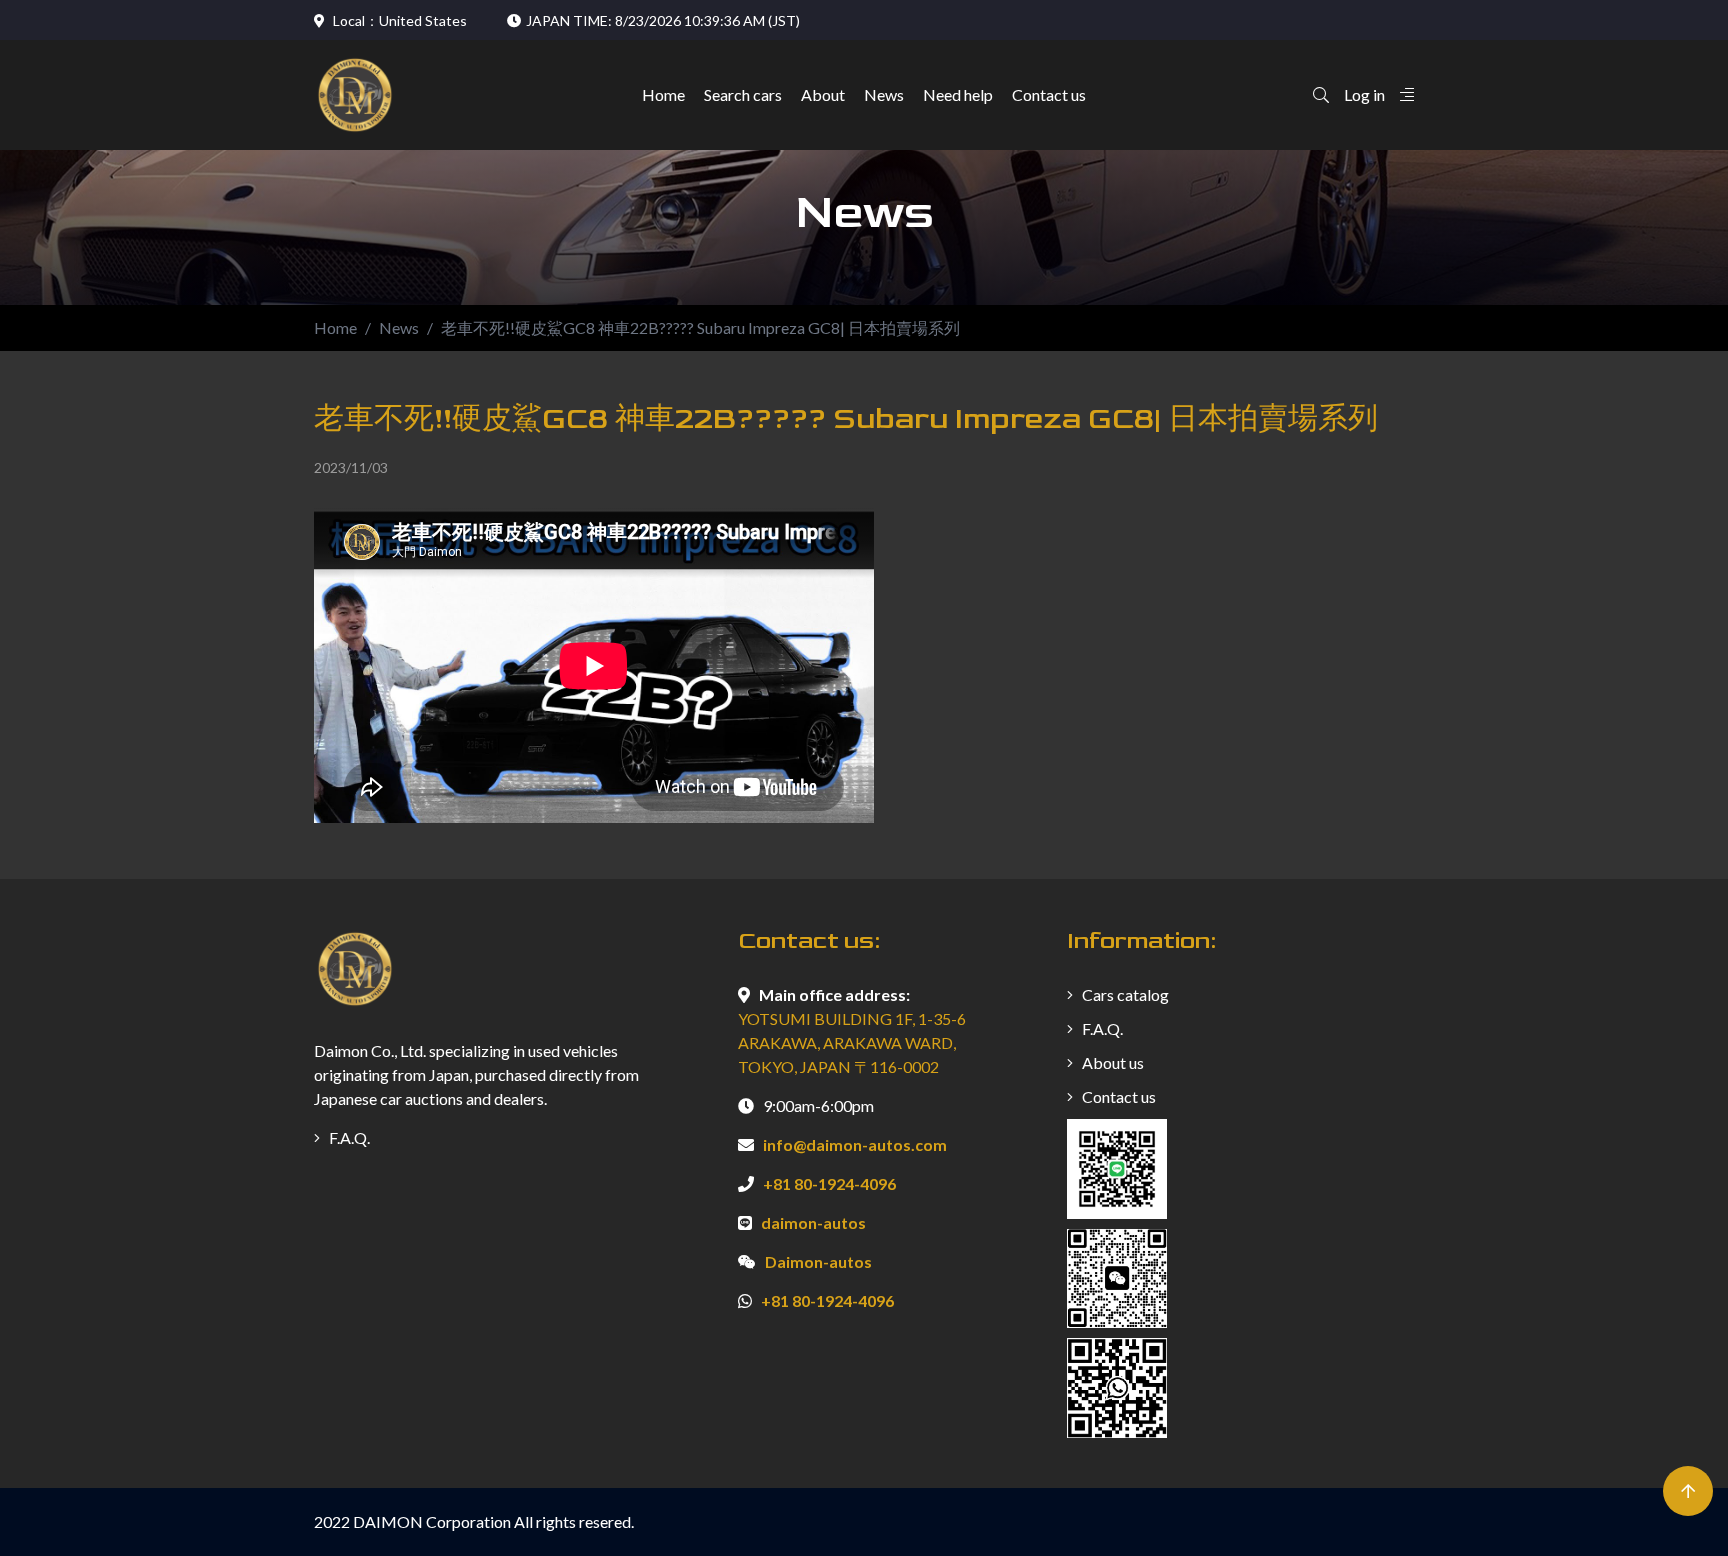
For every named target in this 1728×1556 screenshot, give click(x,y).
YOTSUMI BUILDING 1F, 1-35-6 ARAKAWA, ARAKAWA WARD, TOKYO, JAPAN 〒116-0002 (852, 1042)
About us (1111, 1062)
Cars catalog (1124, 994)
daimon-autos (813, 1222)
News (884, 95)
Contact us (1049, 95)
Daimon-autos (818, 1261)
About (823, 95)
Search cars (743, 95)
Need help (958, 95)
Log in (1364, 94)
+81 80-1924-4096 (829, 1183)
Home (663, 95)
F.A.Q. (348, 1137)
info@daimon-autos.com (855, 1144)
